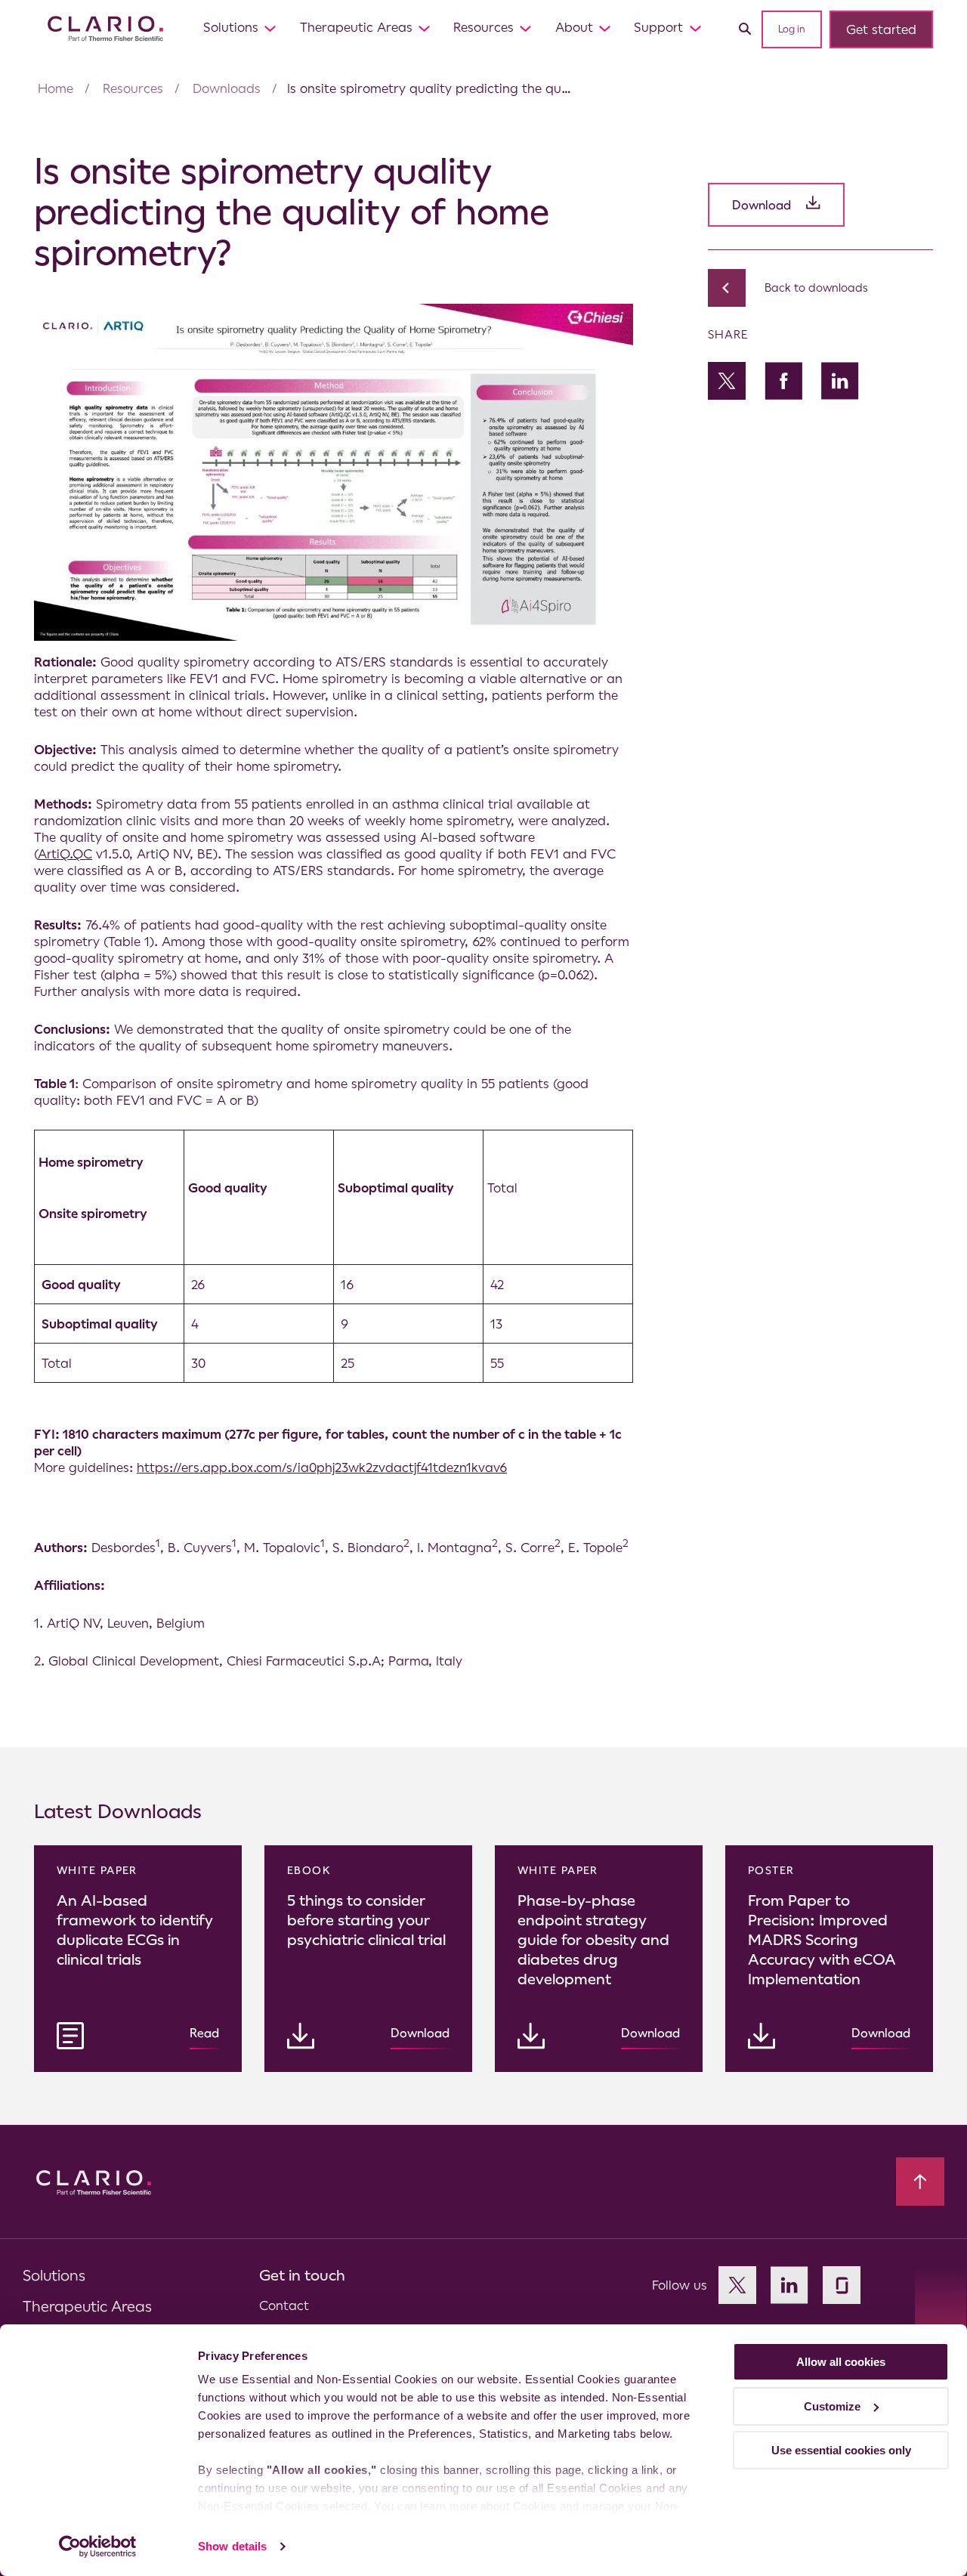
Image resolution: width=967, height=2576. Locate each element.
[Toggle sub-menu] (270, 28)
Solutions (231, 27)
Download (762, 205)
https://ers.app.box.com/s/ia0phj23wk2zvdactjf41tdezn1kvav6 (322, 1467)
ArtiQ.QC (65, 854)
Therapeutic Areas (356, 27)
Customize (832, 2406)
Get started (881, 29)
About (574, 27)
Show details (232, 2546)
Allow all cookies (841, 2362)
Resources (483, 27)
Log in (792, 29)
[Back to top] (920, 2182)
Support (658, 27)
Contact (284, 2305)
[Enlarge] (613, 323)
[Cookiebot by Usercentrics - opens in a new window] (98, 2547)
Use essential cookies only (841, 2450)
